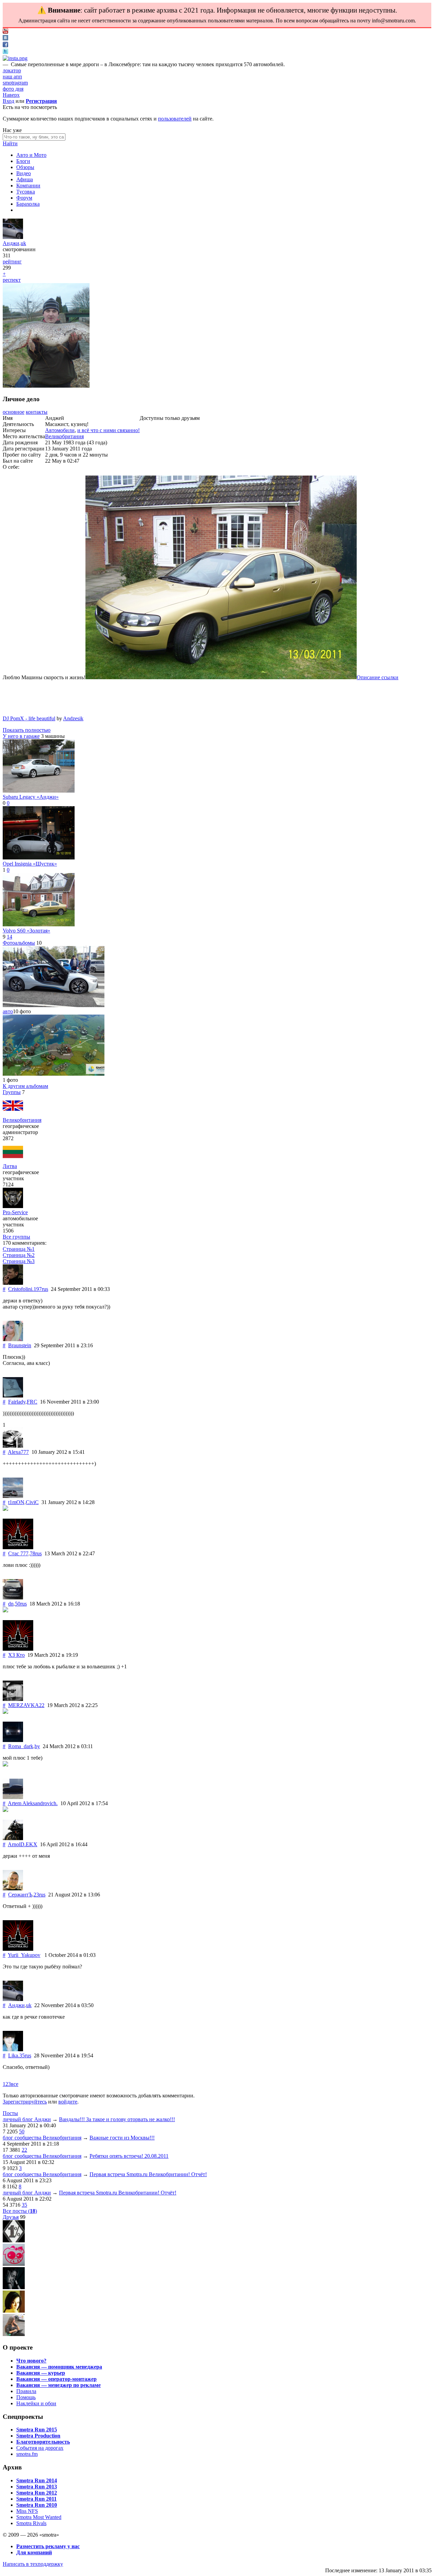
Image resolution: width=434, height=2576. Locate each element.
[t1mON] (13, 1496)
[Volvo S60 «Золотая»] (39, 924)
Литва (10, 1166)
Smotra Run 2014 (37, 2480)
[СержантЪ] (13, 1888)
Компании (28, 186)
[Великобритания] (13, 1114)
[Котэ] (14, 2264)
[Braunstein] (13, 1339)
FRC (32, 1402)
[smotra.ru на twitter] (5, 52)
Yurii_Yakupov (24, 1955)
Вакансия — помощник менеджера (59, 2367)
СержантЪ (20, 1895)
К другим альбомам (25, 1086)
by (37, 1746)
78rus (36, 1553)
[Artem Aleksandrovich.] (13, 1797)
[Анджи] (13, 237)
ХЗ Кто (16, 1655)
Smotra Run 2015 (37, 2430)
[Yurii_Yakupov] (18, 1949)
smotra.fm (27, 2454)
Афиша (25, 179)
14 (9, 937)
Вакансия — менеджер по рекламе (58, 2385)
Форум (24, 198)
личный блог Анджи (27, 2119)
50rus (21, 1604)
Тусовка (26, 192)
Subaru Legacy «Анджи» (31, 797)
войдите (68, 2102)
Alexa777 (18, 1452)
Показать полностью (27, 730)
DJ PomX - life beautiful (29, 718)
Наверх (11, 95)
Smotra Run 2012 (37, 2493)
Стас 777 (18, 1553)
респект (12, 280)
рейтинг (12, 262)
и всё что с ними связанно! (108, 430)
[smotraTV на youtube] (5, 32)
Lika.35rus (20, 2055)
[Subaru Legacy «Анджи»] (39, 791)
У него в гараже (21, 736)
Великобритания (64, 436)
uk (23, 243)
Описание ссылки (378, 677)
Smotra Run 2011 (36, 2499)
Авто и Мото (31, 155)
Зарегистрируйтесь (25, 2102)
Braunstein (20, 1345)
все (15, 2084)
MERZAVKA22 (26, 1705)
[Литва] (13, 1160)
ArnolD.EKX (23, 1844)
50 (22, 2132)
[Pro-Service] (13, 1206)
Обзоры (25, 167)
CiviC (32, 1502)
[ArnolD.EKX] (13, 1838)
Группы (12, 1092)
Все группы (16, 1237)
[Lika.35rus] (13, 2049)
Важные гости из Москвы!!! (122, 2138)
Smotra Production (38, 2436)
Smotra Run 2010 (37, 2505)
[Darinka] (14, 2287)
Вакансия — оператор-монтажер (56, 2379)
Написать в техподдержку (33, 2564)
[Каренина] (14, 2334)
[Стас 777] (18, 1547)
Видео (24, 173)
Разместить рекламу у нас (48, 2546)
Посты (10, 2113)
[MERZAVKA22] (13, 1699)
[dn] (13, 1598)
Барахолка (28, 204)
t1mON (16, 1502)
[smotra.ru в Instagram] (15, 58)
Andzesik (73, 718)
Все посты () (20, 2211)
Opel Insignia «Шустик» (30, 864)
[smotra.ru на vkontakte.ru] (5, 39)
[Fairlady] (13, 1396)
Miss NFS (27, 2511)
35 (24, 2205)
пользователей (175, 119)
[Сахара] (14, 2311)
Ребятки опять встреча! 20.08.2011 (129, 2156)
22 (24, 2150)
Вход (8, 101)
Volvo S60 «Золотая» (26, 931)
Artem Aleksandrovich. (33, 1803)
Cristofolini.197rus (28, 1289)
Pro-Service (15, 1212)
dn (11, 1604)
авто (8, 1011)
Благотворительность (43, 2442)
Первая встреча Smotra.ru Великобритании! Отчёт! (148, 2174)
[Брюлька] (14, 2240)
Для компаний (34, 2552)
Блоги (23, 161)
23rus (40, 1895)
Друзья (11, 2217)
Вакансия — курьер (41, 2373)
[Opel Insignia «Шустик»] (39, 858)
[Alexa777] (13, 1446)
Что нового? (31, 2361)
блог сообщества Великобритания (42, 2138)
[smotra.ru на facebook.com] (5, 45)
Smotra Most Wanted (39, 2517)
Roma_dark (21, 1746)
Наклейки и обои (36, 2403)
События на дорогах (40, 2448)
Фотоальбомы (19, 943)
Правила (26, 2391)
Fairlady (17, 1402)
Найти (10, 143)
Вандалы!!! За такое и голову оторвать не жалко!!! (117, 2119)
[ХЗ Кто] (18, 1649)
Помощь (26, 2397)
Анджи (11, 243)
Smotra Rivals (31, 2523)
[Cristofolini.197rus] (13, 1283)
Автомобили (60, 430)
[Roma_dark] (13, 1740)
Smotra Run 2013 (37, 2487)
